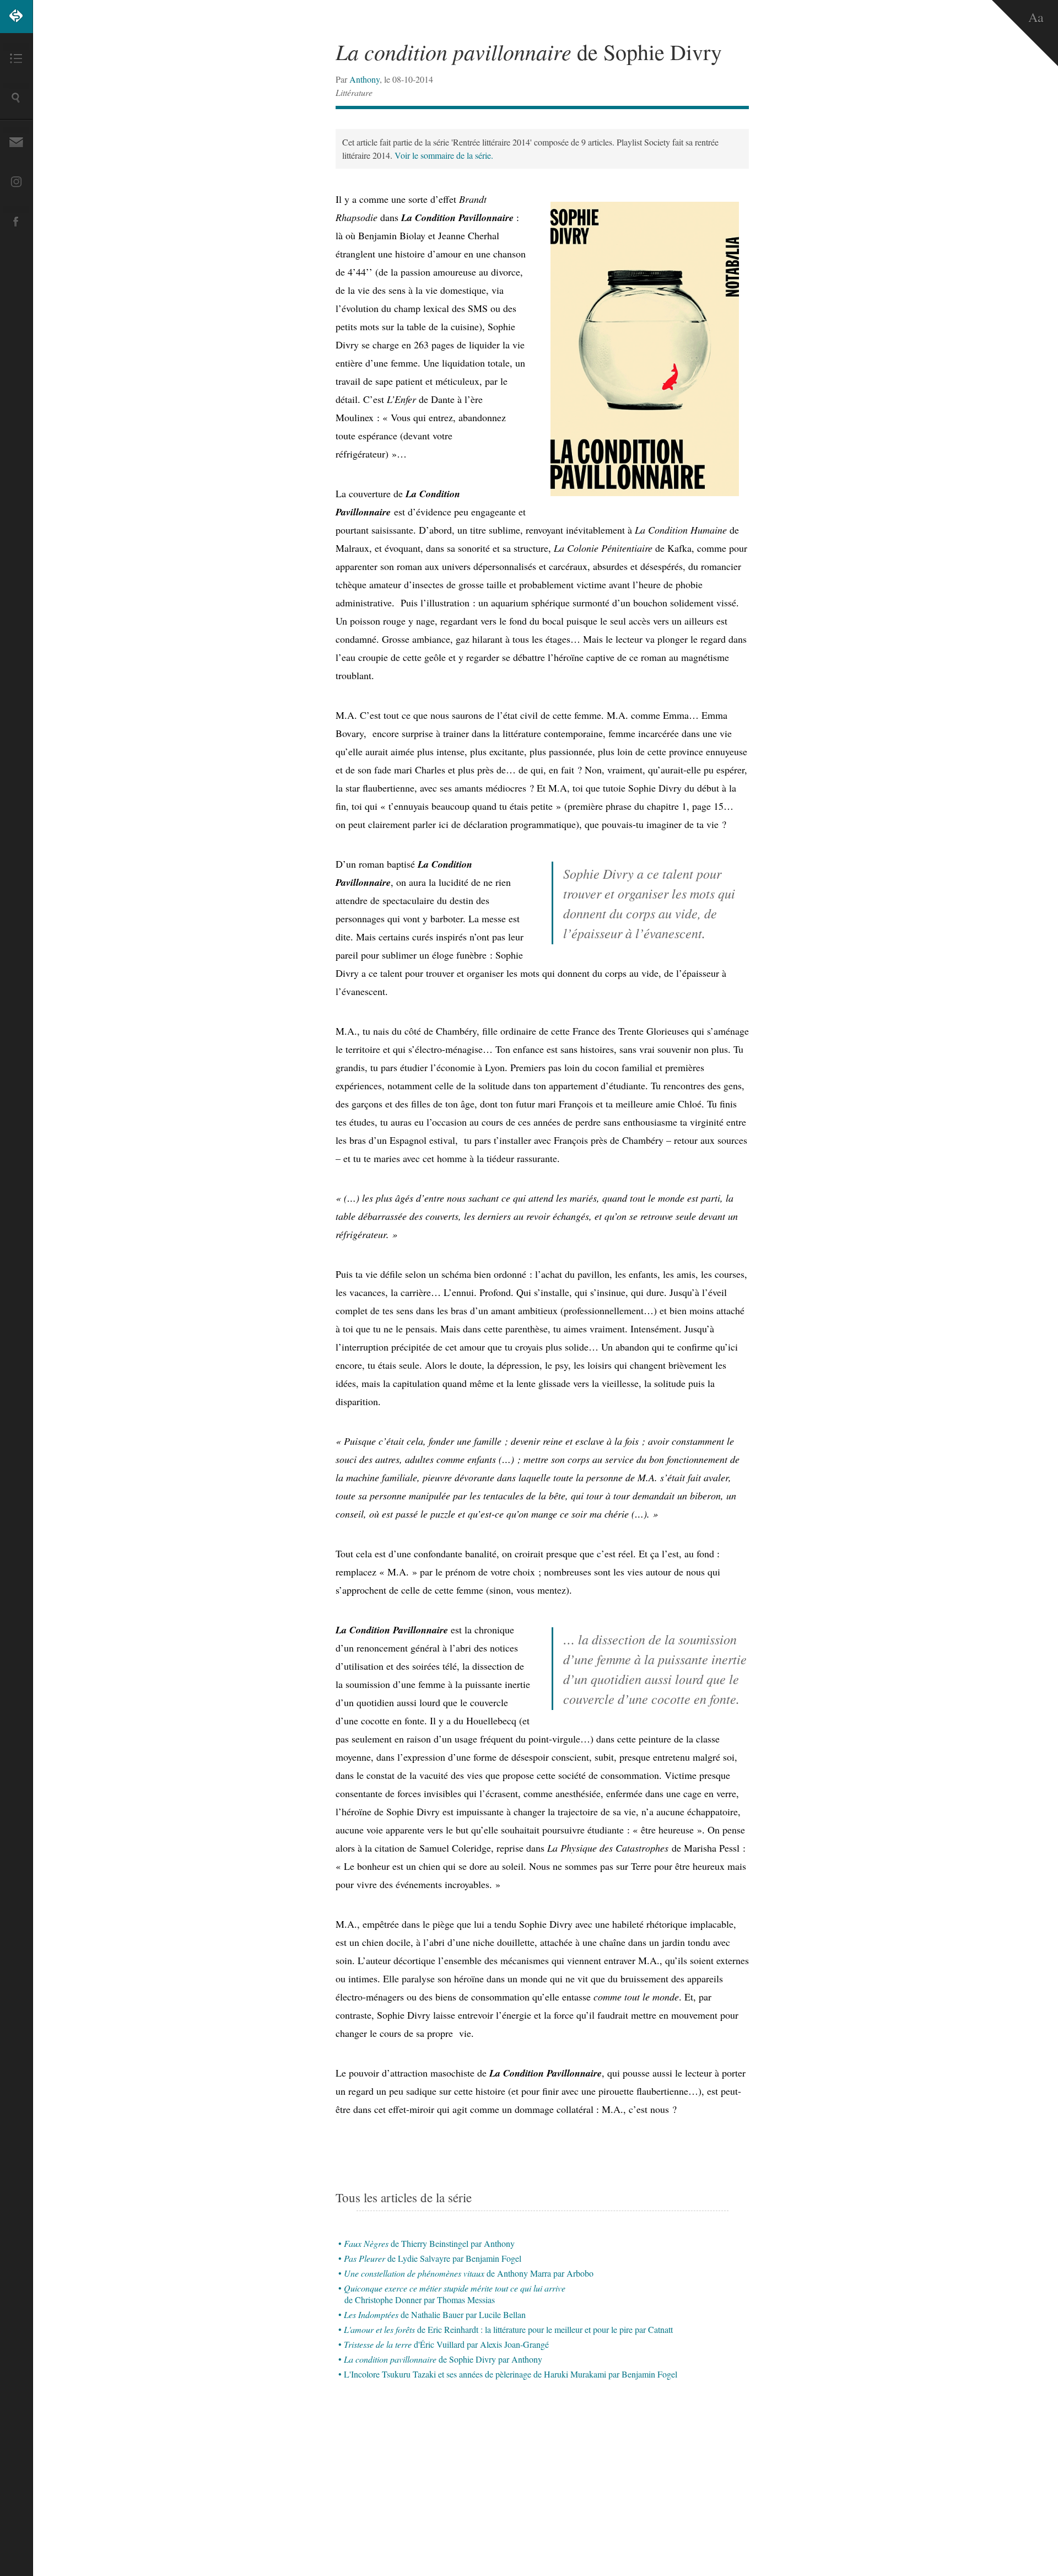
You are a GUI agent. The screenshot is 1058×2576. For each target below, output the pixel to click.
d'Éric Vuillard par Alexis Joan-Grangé (446, 2344)
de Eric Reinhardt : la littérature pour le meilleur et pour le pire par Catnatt (508, 2329)
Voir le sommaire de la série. (444, 155)
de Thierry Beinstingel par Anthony (429, 2243)
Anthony (365, 79)
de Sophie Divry (529, 52)
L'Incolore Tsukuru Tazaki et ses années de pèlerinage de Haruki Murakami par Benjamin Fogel (511, 2374)
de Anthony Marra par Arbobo (469, 2273)
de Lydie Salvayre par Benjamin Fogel (433, 2258)
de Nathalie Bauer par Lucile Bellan (435, 2314)
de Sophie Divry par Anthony (443, 2359)
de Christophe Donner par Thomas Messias (455, 2294)
